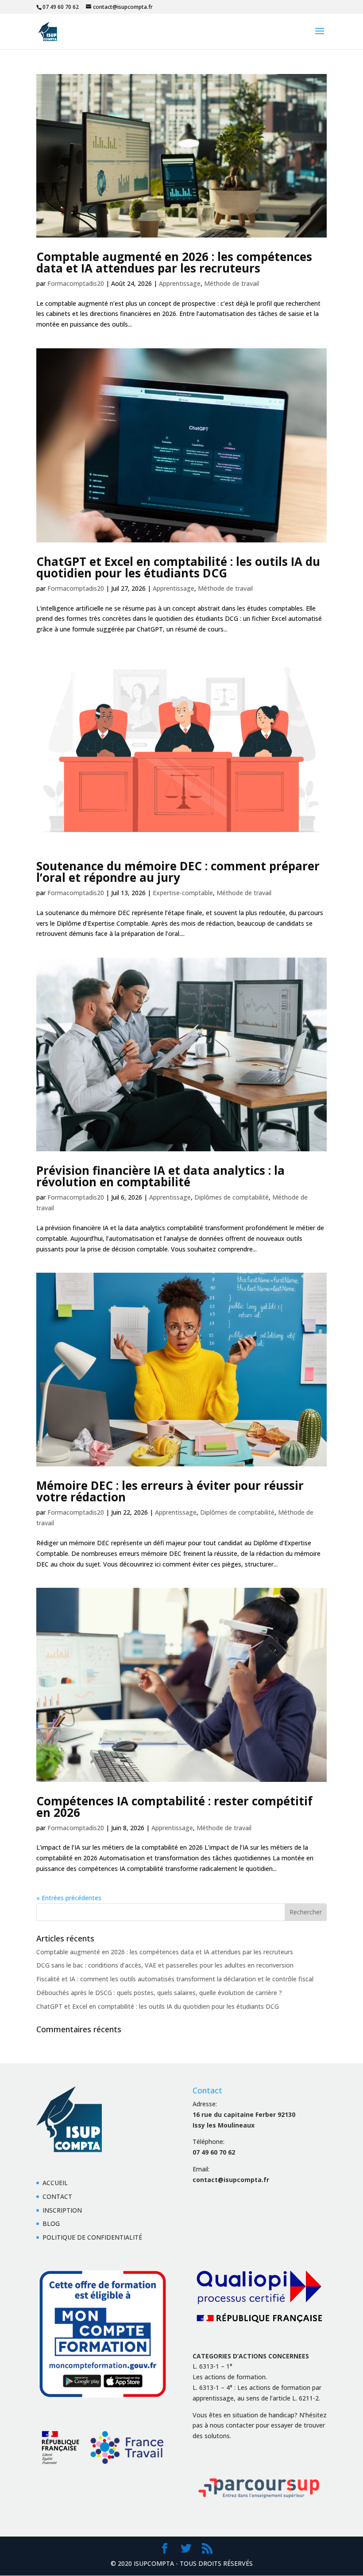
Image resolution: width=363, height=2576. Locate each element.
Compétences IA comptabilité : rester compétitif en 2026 (174, 1807)
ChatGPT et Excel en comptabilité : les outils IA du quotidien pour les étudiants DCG (178, 567)
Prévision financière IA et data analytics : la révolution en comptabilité (160, 1176)
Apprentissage (180, 283)
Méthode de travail (232, 283)
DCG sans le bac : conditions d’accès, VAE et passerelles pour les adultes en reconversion (165, 1965)
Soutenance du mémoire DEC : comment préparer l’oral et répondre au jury (178, 872)
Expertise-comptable (183, 893)
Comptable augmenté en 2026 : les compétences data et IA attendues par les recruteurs (174, 262)
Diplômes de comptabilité (232, 1197)
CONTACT (57, 2196)
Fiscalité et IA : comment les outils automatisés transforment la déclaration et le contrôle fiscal (175, 1979)
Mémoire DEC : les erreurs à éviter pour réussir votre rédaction (170, 1491)
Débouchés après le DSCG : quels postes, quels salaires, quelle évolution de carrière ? (159, 1993)
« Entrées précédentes (69, 1898)
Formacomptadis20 (76, 283)
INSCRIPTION (62, 2210)
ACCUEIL (55, 2183)
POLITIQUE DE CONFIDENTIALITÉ (92, 2237)
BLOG (51, 2223)
